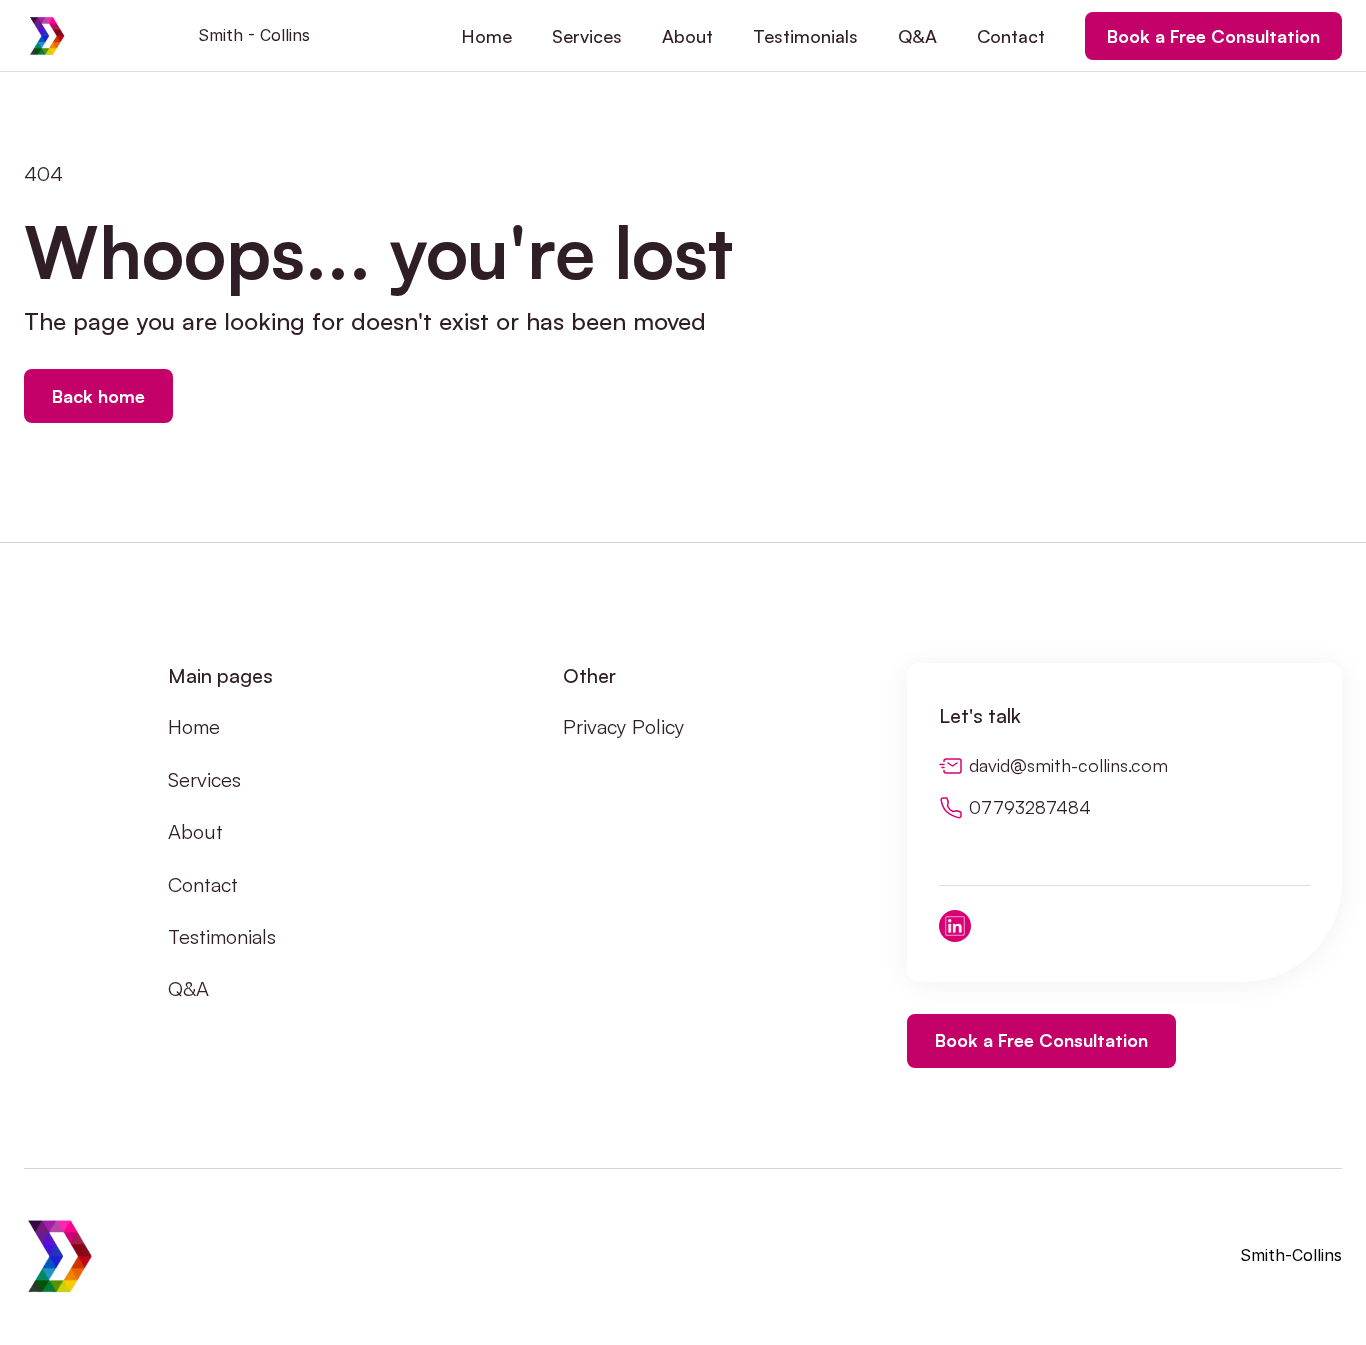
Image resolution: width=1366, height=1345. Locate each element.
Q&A (188, 988)
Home (194, 726)
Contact (203, 884)
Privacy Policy (623, 726)
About (195, 831)
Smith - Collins (254, 35)
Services (204, 779)
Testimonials (222, 936)
